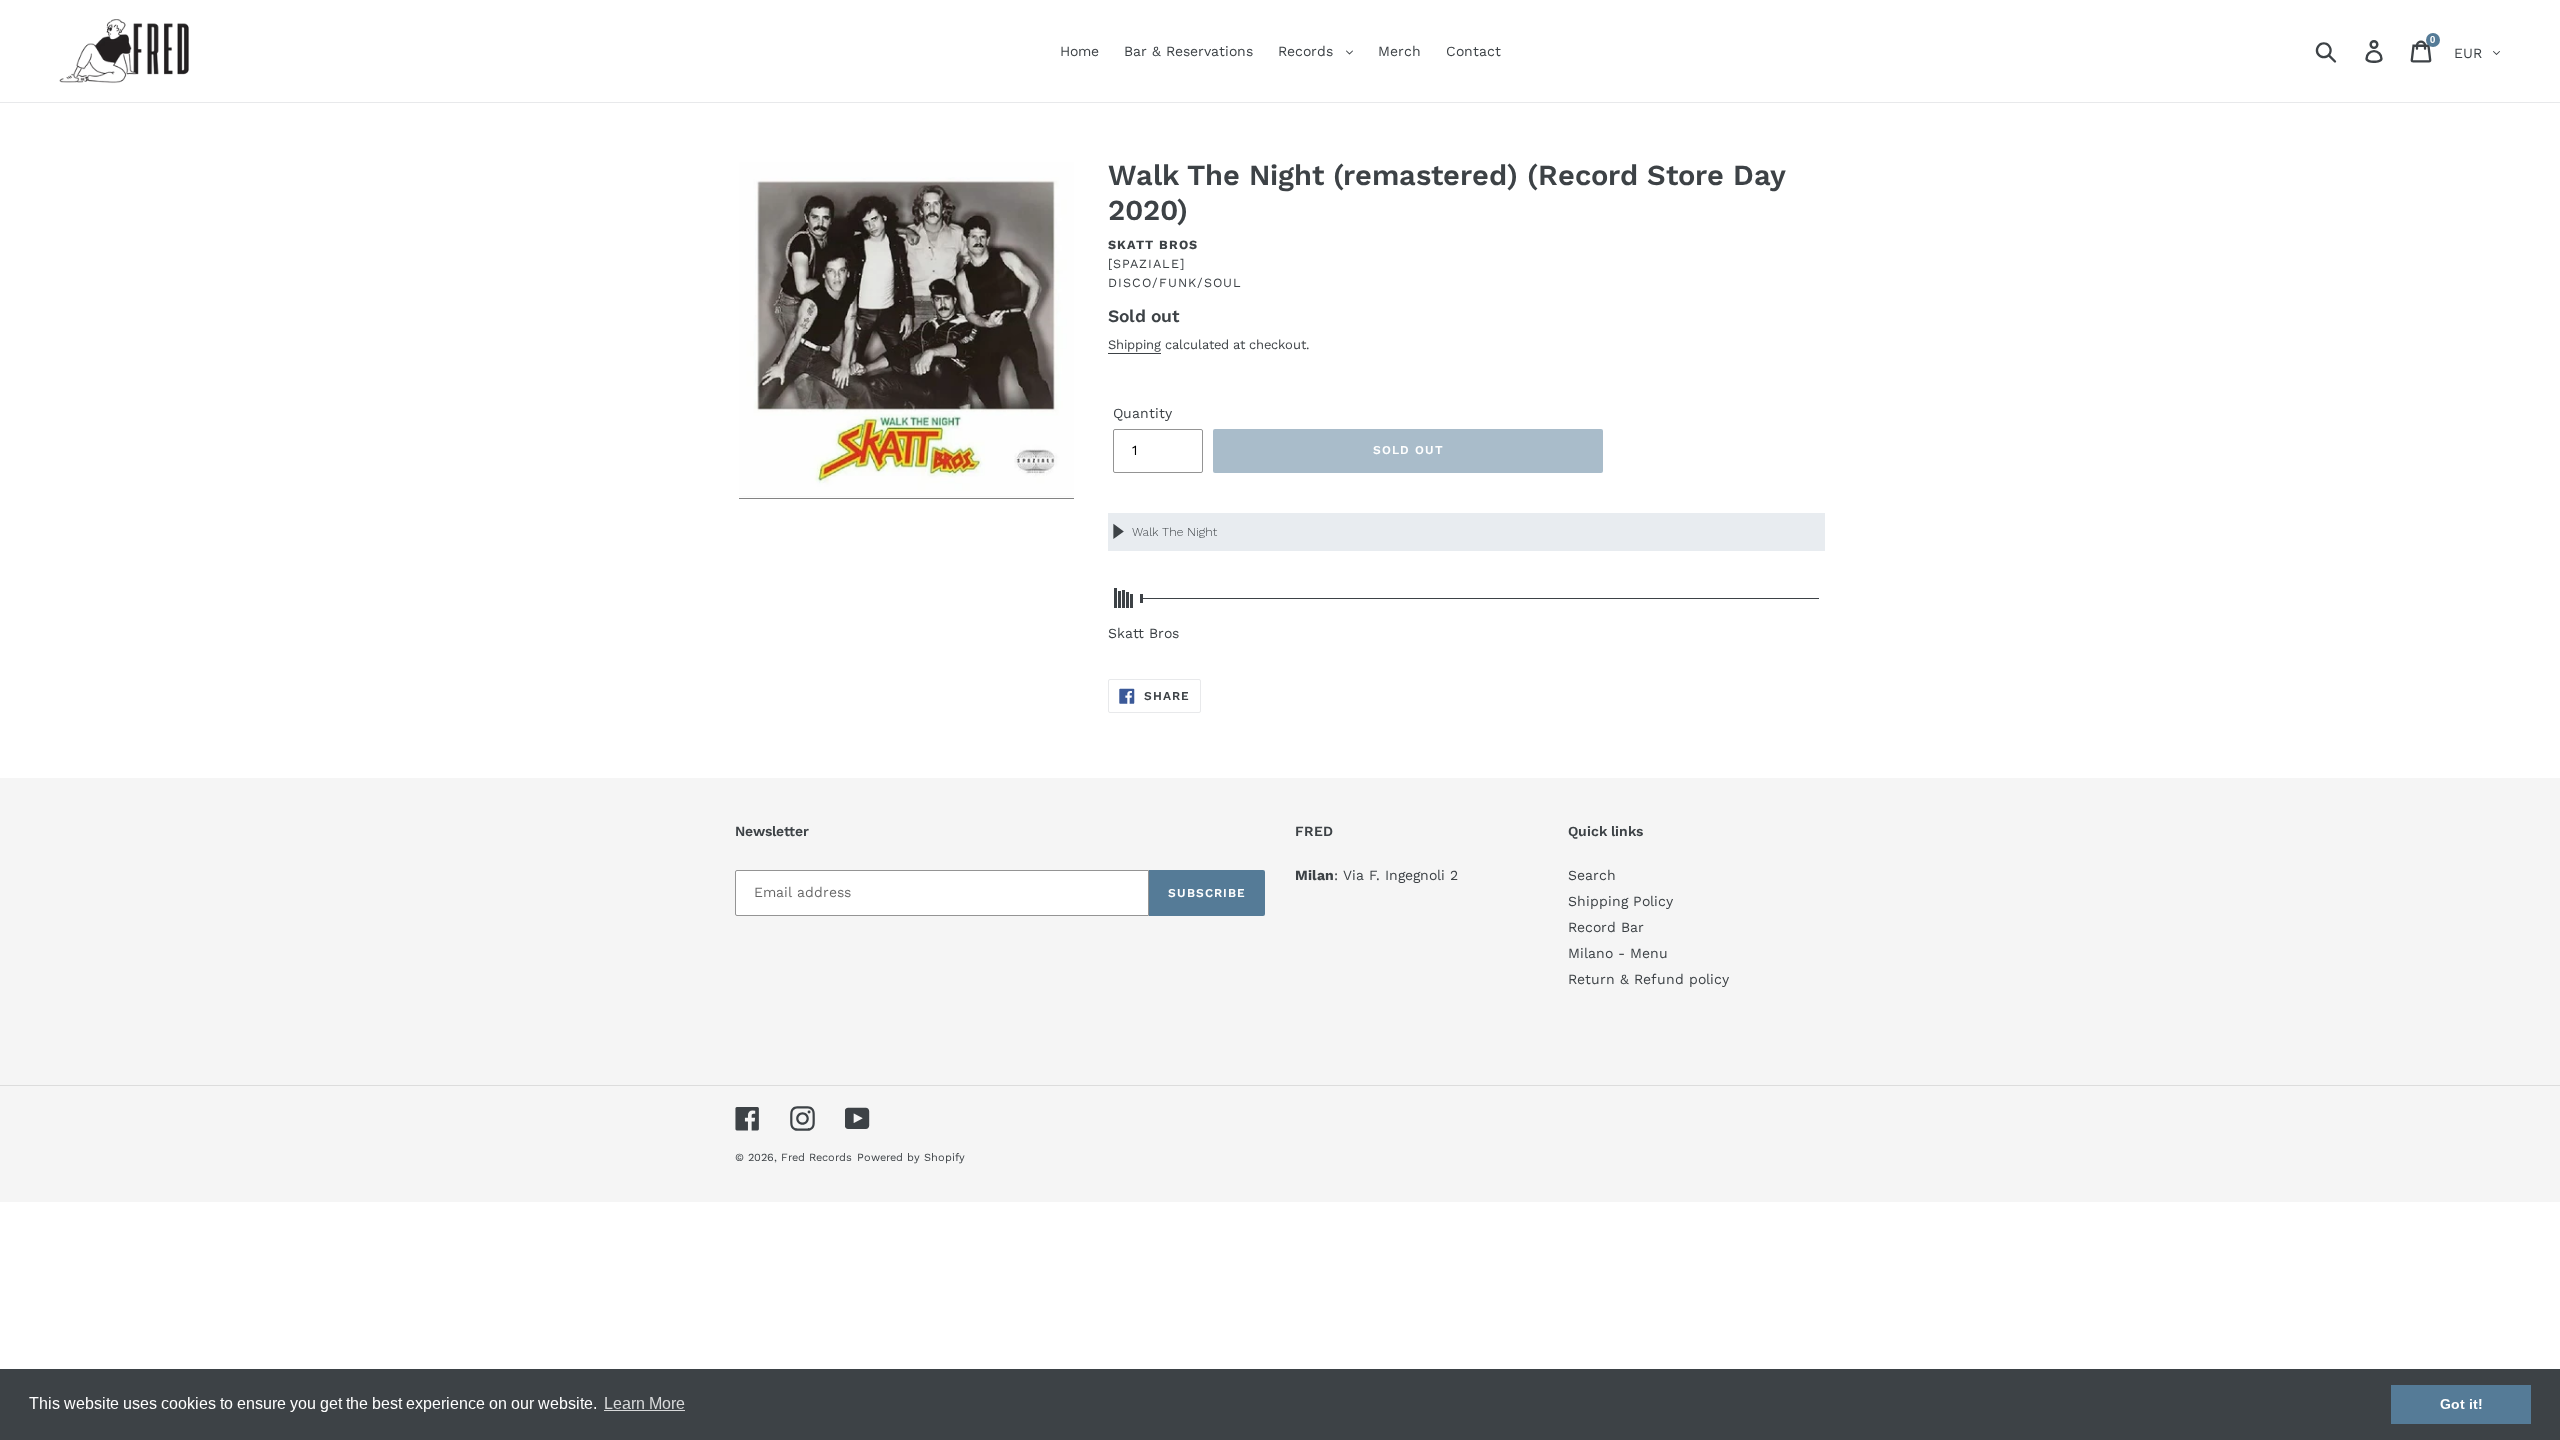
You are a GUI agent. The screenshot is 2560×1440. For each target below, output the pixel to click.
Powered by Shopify (911, 1157)
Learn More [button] (644, 1403)
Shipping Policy (1620, 901)
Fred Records (816, 1157)
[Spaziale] (1146, 263)
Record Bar (1606, 927)
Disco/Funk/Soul (1175, 282)
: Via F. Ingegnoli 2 (1376, 875)
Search (1592, 875)
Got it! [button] (2461, 1404)
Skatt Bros (1153, 244)
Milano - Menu (1618, 953)
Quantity (1142, 413)
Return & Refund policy (1648, 979)
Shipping (1134, 344)
